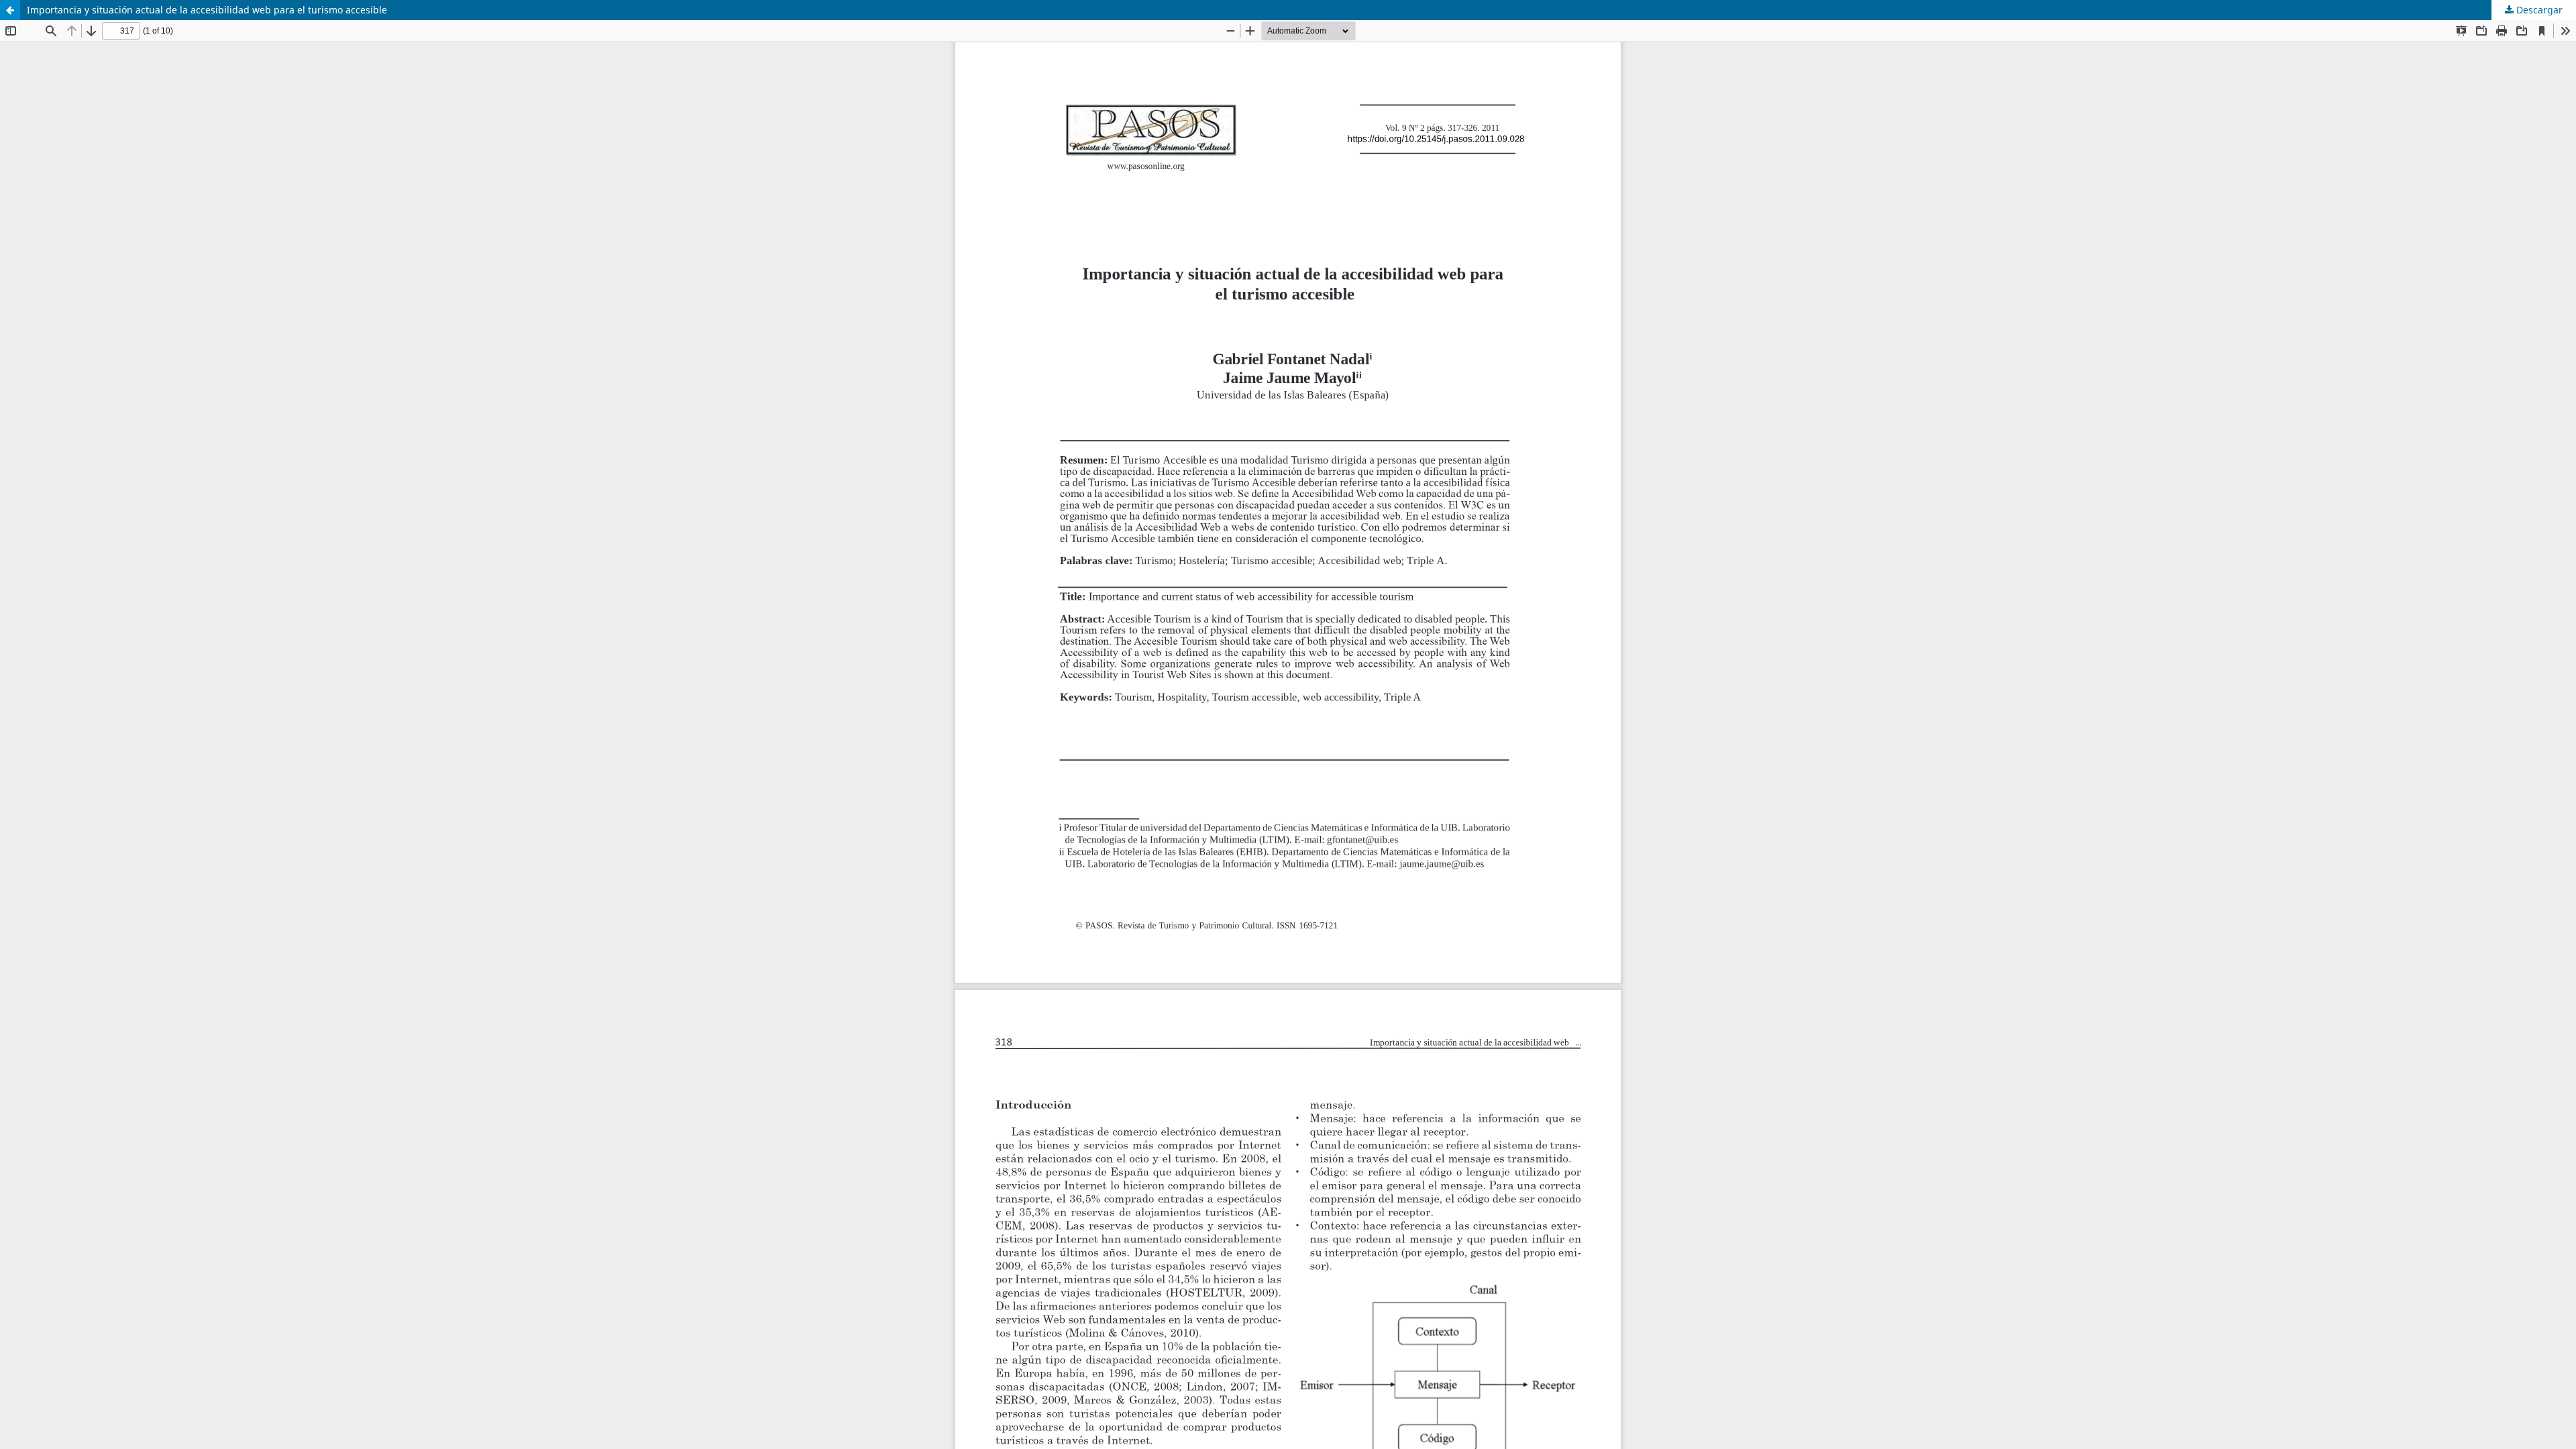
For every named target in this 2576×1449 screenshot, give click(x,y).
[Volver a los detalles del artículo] (10, 10)
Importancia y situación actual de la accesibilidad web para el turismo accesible (207, 10)
